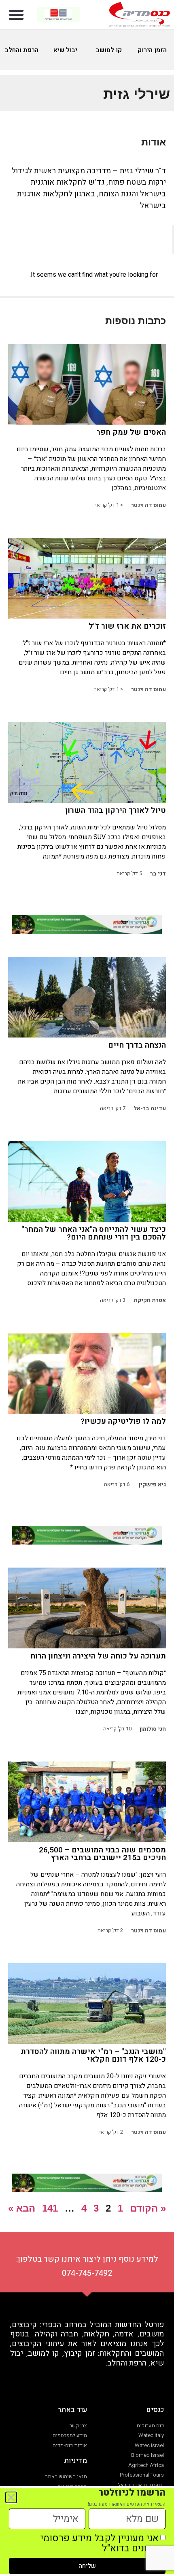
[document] (87, 1288)
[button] (16, 15)
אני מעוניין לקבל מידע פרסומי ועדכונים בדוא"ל (103, 2543)
